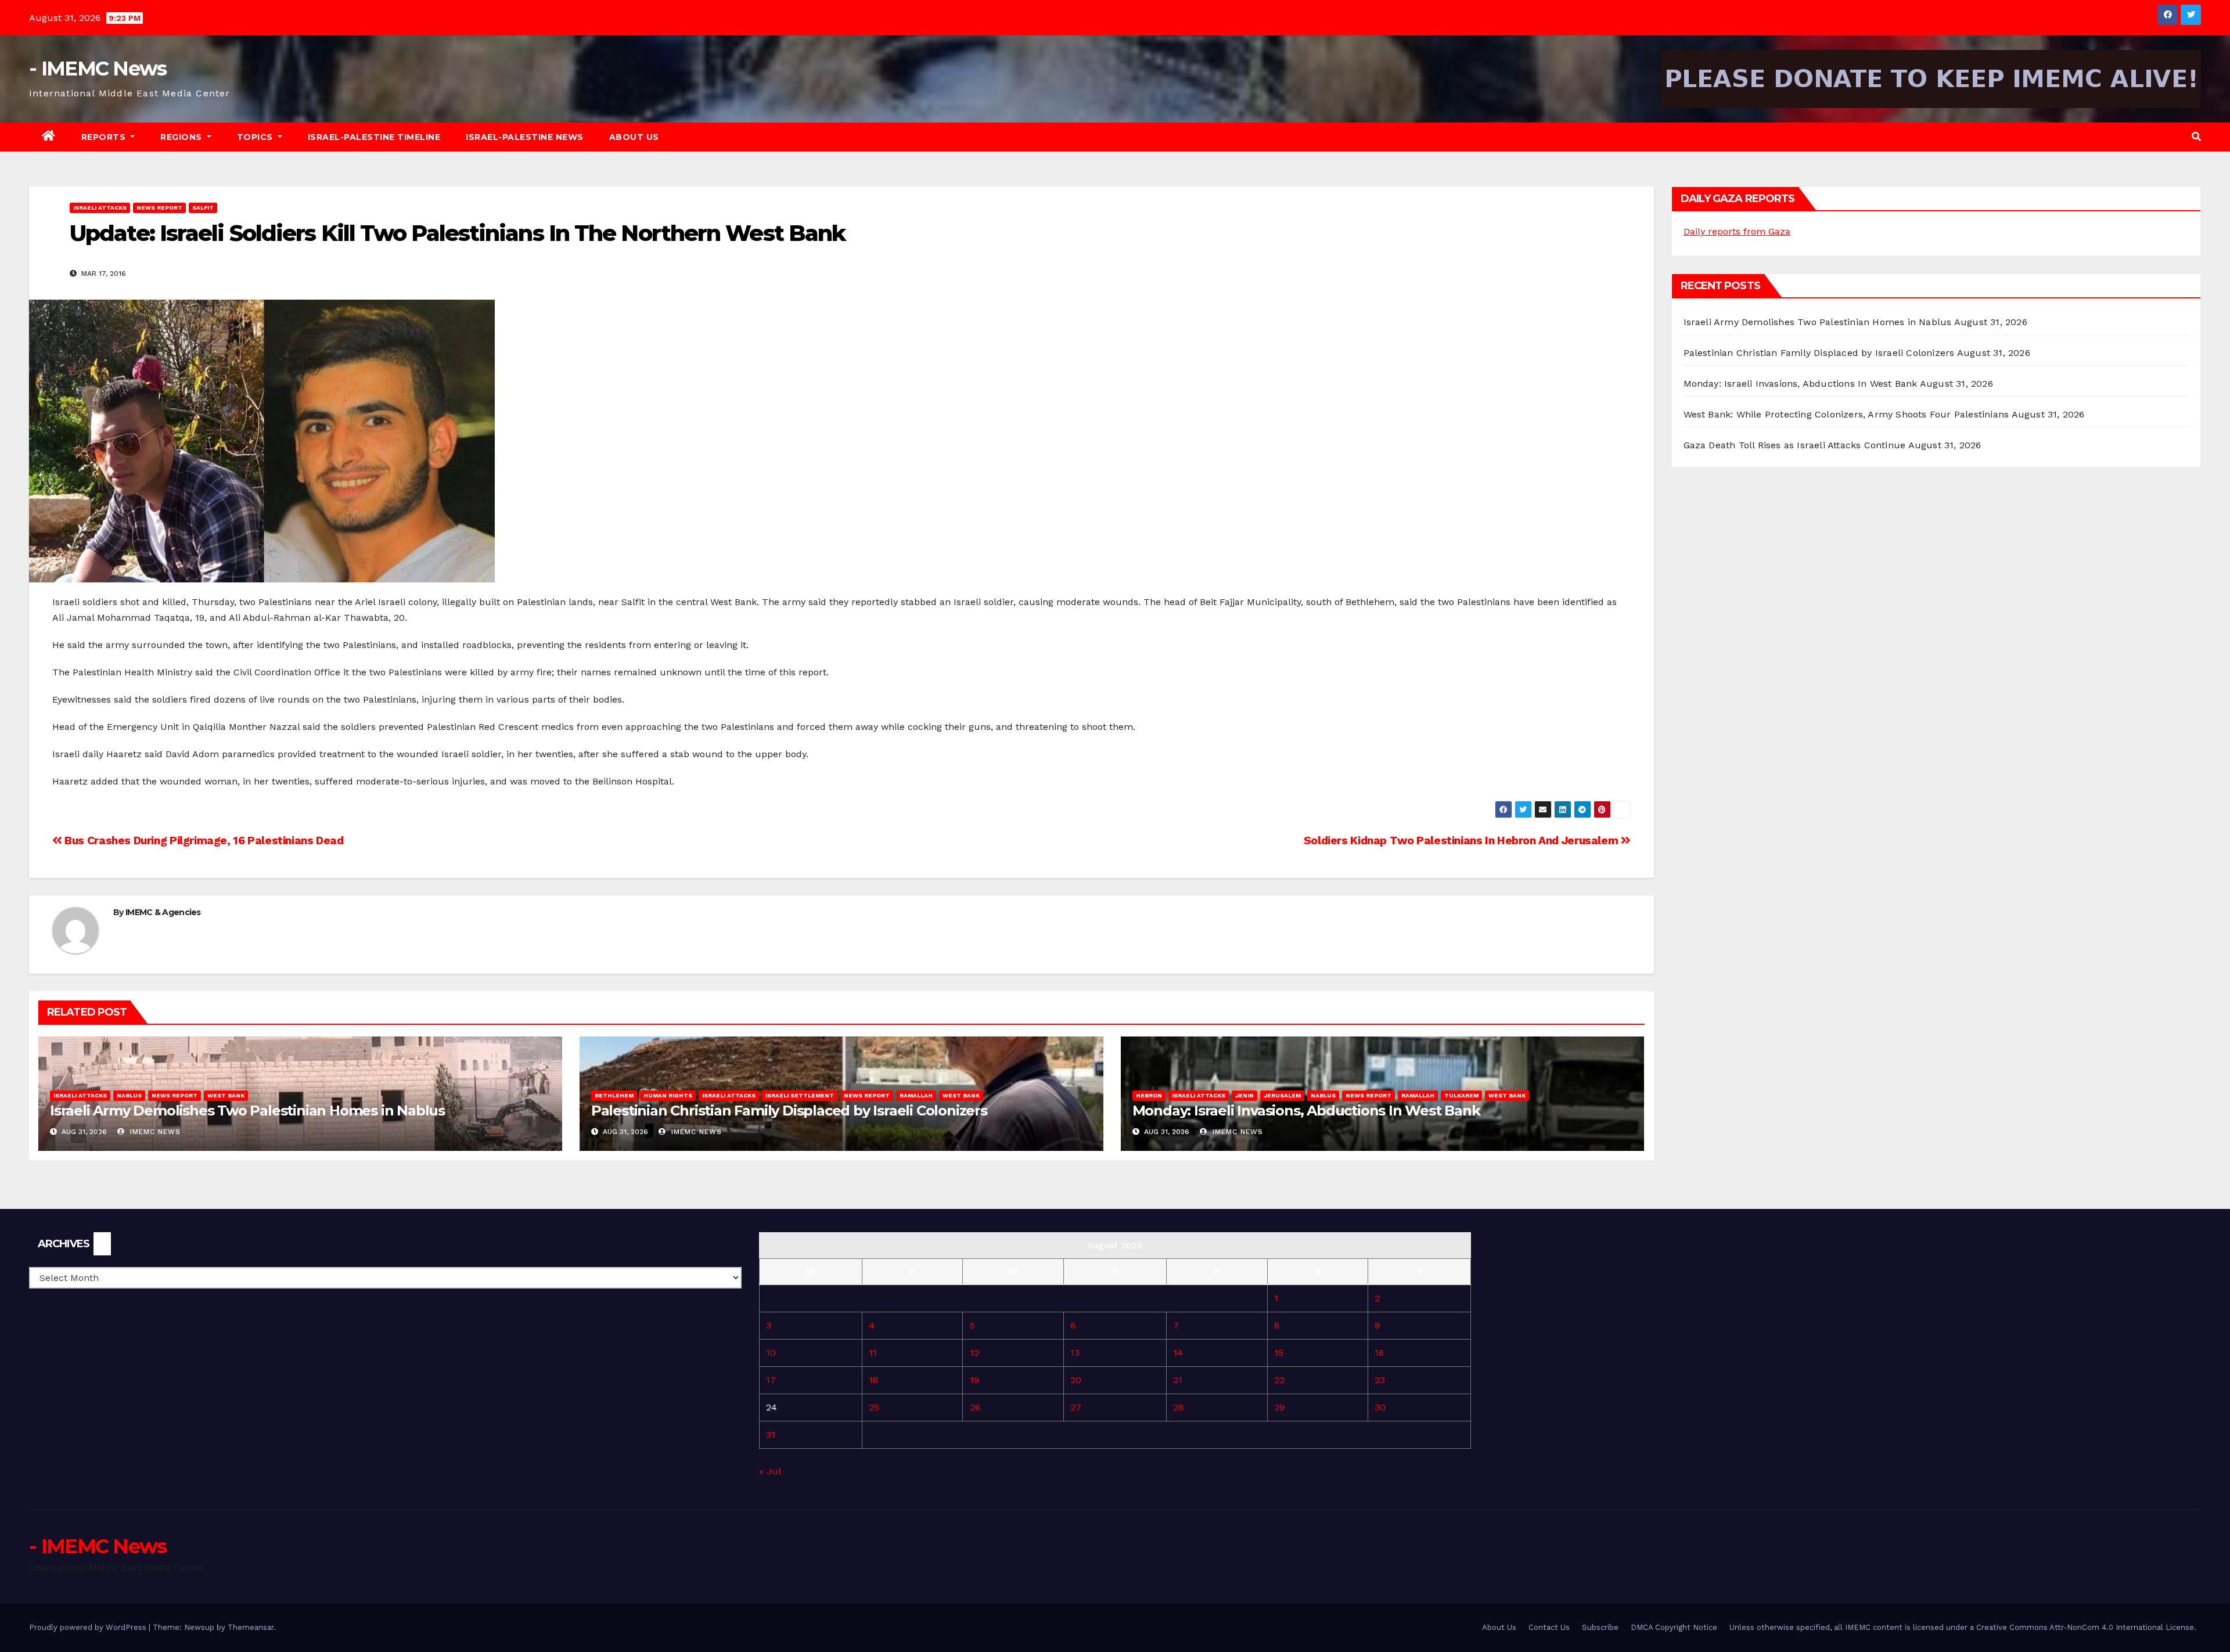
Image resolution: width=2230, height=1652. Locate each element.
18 (873, 1380)
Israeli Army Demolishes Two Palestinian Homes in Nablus (247, 1111)
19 (974, 1380)
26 (975, 1407)
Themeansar (251, 1627)
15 (1279, 1353)
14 (1178, 1353)
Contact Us (1549, 1627)
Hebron (1149, 1095)
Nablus (129, 1095)
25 (874, 1407)
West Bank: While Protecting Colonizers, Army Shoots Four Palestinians (1846, 414)
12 (974, 1353)
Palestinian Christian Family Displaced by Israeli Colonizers (789, 1111)
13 (1075, 1353)
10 (771, 1353)
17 (771, 1380)
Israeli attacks (100, 208)
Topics (256, 137)
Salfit (203, 208)
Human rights (668, 1095)
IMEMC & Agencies (163, 912)
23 (1380, 1380)
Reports (105, 137)
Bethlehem (614, 1095)
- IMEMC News (98, 69)
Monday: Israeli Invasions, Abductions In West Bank (1306, 1111)
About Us (634, 137)
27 (1076, 1407)
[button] (2196, 137)
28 (1178, 1407)
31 (771, 1435)
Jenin (1245, 1095)
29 (1279, 1407)
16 (1379, 1353)
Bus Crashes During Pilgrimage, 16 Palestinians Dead (203, 841)
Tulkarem (1461, 1095)
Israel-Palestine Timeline (374, 137)
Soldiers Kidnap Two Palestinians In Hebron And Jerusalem (1462, 841)
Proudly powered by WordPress (89, 1627)
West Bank (226, 1095)
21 (1178, 1380)
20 (1076, 1380)
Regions (182, 137)
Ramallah (916, 1095)
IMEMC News (154, 1132)
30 (1380, 1407)
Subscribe (1600, 1627)
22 (1279, 1380)
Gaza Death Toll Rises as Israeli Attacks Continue (1795, 445)
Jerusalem (1282, 1095)
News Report (159, 208)
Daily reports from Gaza (1737, 231)
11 (873, 1353)
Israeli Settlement (800, 1095)
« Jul (770, 1471)
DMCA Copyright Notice (1674, 1627)
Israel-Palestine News (525, 137)
